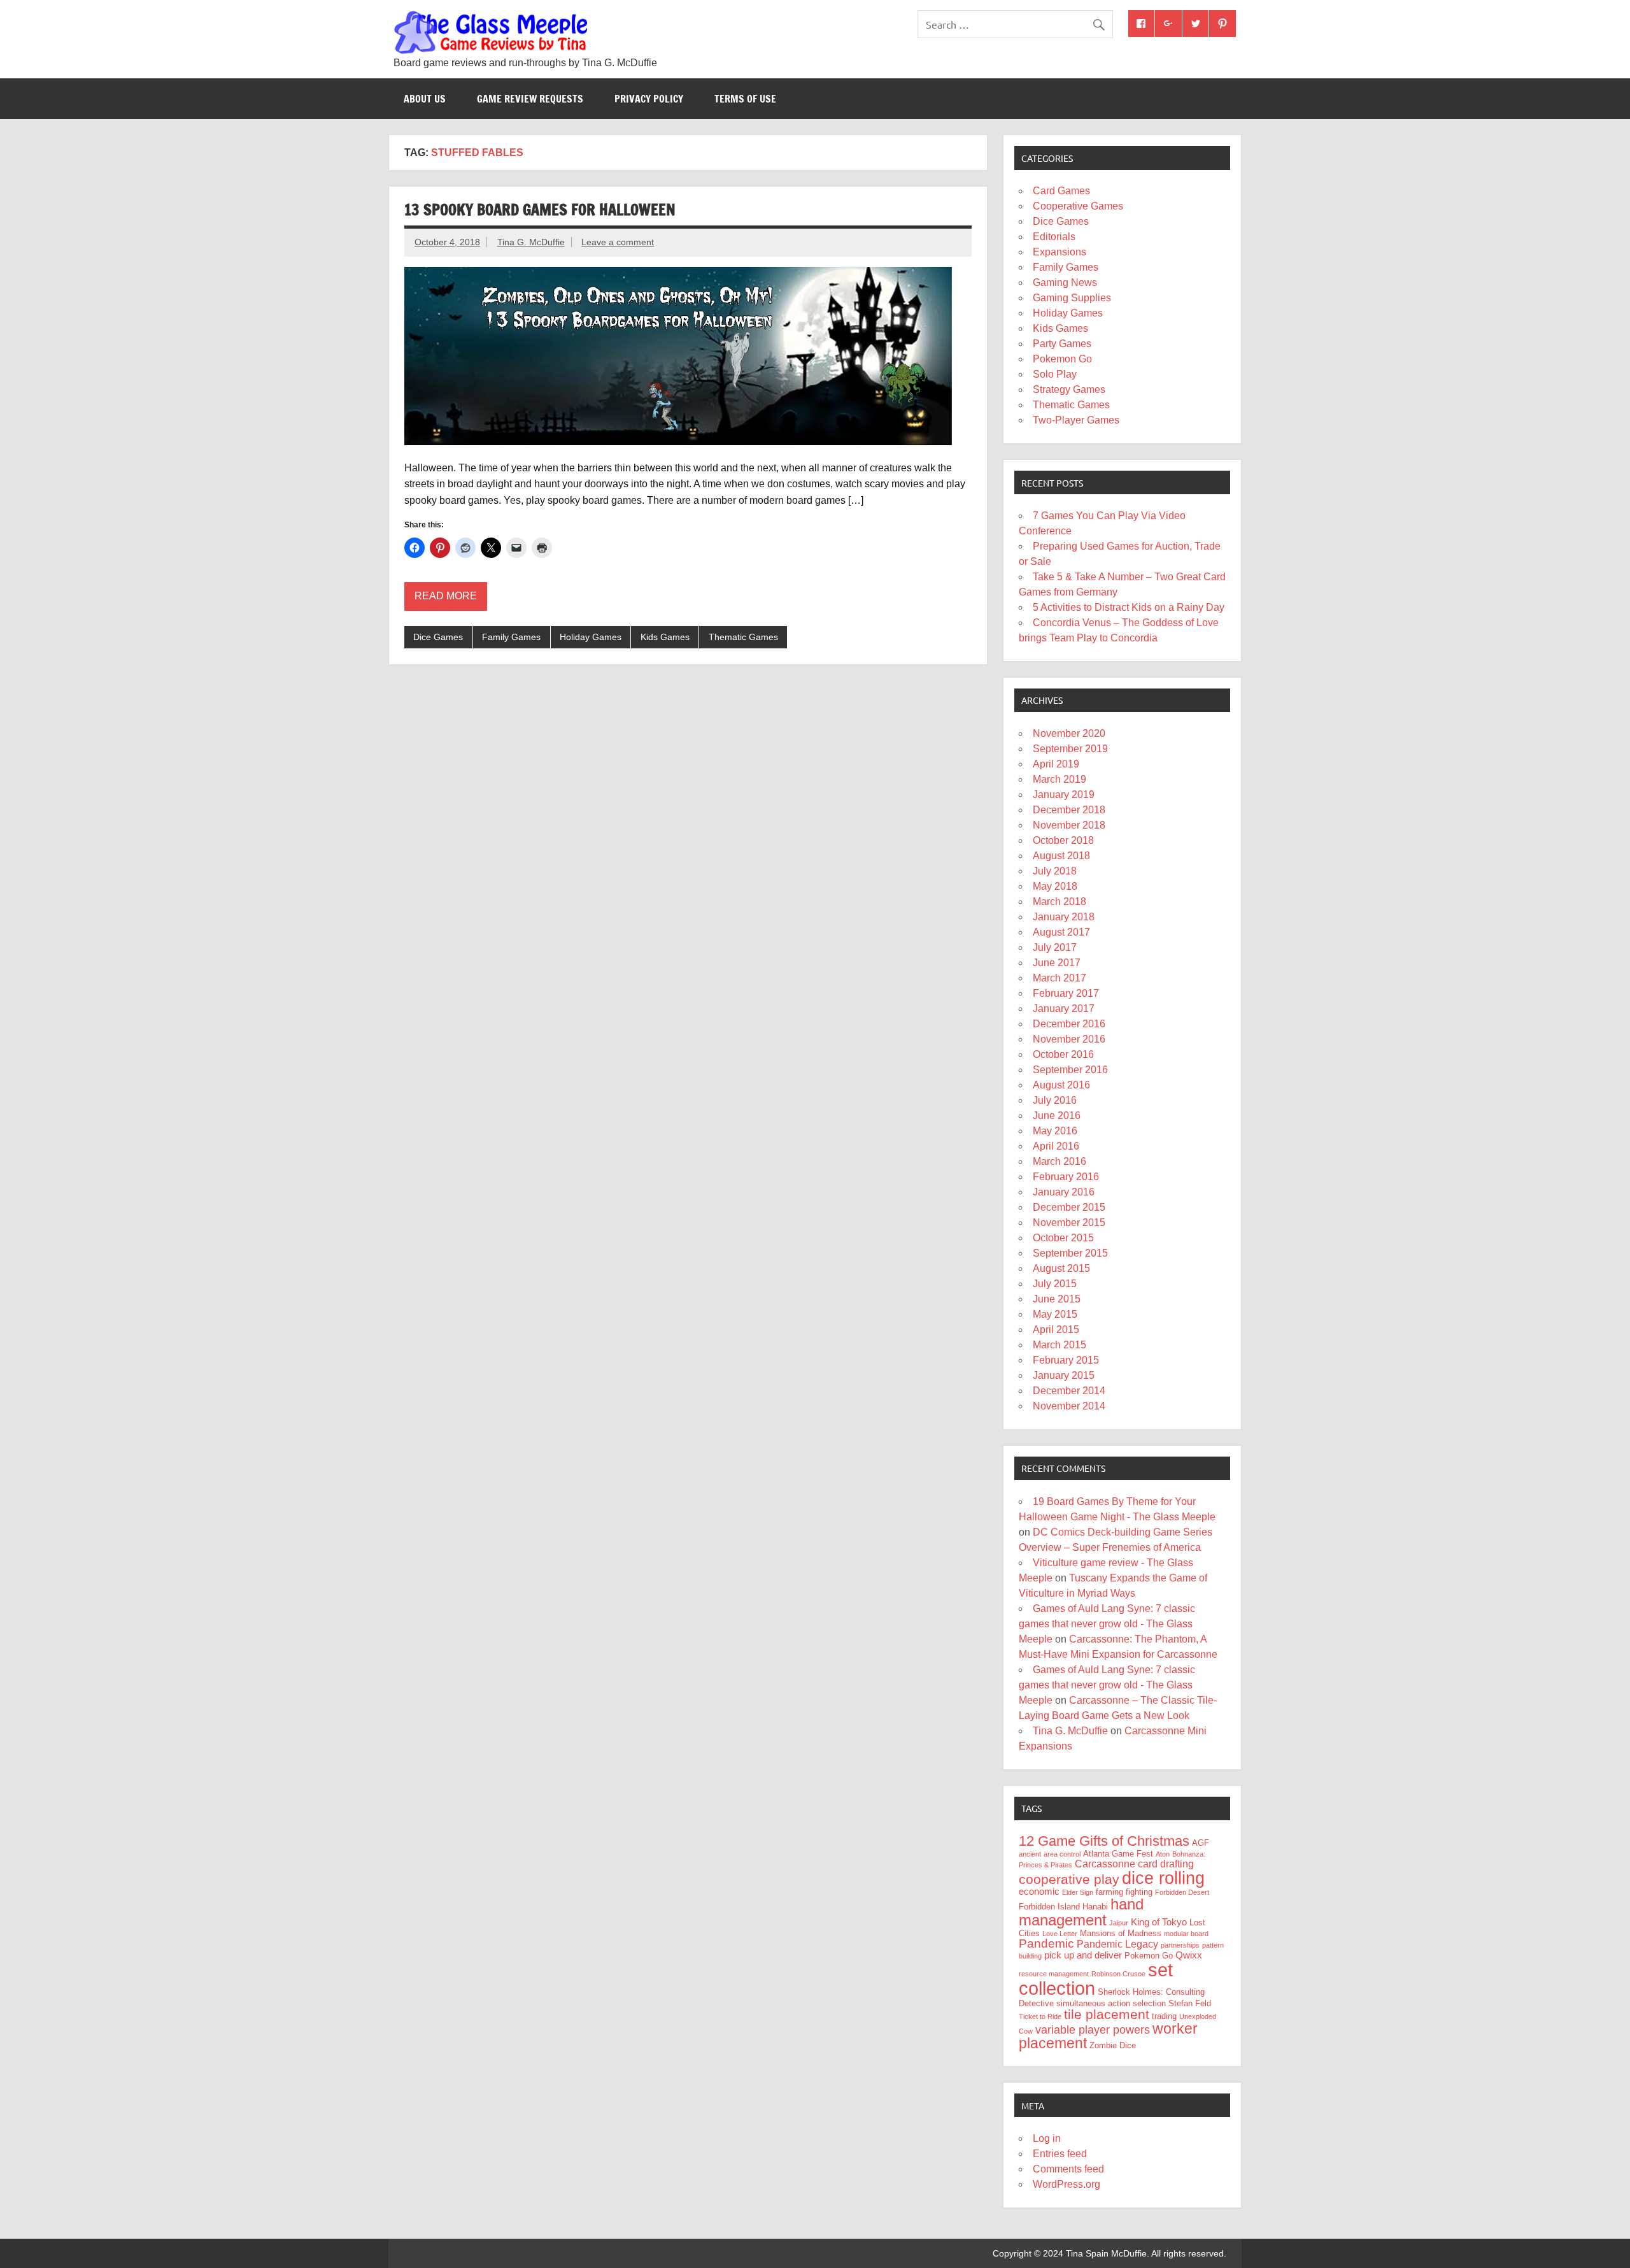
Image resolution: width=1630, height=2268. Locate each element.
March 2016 (1059, 1161)
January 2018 (1064, 917)
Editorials (1054, 237)
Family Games (511, 637)
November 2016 (1069, 1039)
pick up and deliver (1083, 1955)
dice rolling (1163, 1878)
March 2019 (1059, 779)
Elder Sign (1078, 1892)
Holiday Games (591, 637)
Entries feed (1060, 2154)
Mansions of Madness (1121, 1933)
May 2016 (1055, 1131)
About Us (425, 99)
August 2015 (1061, 1268)
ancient (1030, 1854)
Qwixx (1189, 1955)
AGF (1201, 1843)
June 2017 (1057, 963)
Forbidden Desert (1182, 1892)
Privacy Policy (649, 99)
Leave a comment (618, 242)
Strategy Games (1069, 389)
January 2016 (1064, 1192)
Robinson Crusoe (1118, 1974)
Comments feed (1068, 2169)
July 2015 (1055, 1284)
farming (1109, 1892)
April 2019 (1056, 764)
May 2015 (1055, 1314)
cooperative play (1069, 1879)
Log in (1047, 2138)
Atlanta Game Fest (1118, 1854)
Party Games (1062, 344)
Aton (1163, 1854)
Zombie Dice (1113, 2045)
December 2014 (1069, 1391)
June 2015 (1057, 1299)
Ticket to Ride (1040, 2016)
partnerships (1180, 1945)
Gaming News (1065, 282)
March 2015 (1059, 1345)
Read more (446, 596)
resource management (1054, 1974)
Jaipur (1119, 1923)
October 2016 (1063, 1054)
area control (1062, 1854)
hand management (1081, 1912)
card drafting (1166, 1864)
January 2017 (1064, 1009)
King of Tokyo (1159, 1922)
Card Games (1061, 191)
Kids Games (665, 637)
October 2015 (1063, 1238)
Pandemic (1046, 1943)
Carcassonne (1105, 1864)
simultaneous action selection (1111, 2003)
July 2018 (1055, 871)
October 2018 (1063, 840)
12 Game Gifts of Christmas (1104, 1841)
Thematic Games (743, 637)
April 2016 (1056, 1146)
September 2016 (1070, 1070)
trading (1164, 2016)
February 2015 (1066, 1360)
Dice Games (438, 637)
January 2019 (1064, 795)
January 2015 (1064, 1375)
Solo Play (1055, 374)
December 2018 (1069, 810)
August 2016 (1061, 1085)
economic (1039, 1892)
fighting (1139, 1892)
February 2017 (1066, 993)
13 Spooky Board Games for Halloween (540, 210)
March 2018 (1059, 902)
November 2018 (1069, 825)
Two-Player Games (1076, 420)
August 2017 (1061, 932)
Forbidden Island (1049, 1907)
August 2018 (1061, 856)
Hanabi (1095, 1907)
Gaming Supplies (1072, 298)
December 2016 (1069, 1024)
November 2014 (1069, 1406)
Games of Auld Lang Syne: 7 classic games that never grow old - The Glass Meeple (1107, 1624)
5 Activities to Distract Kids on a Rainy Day (1129, 607)
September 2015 (1070, 1253)
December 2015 (1069, 1207)
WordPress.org (1067, 2184)
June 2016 (1057, 1116)
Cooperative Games (1078, 206)
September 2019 (1070, 749)
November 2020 (1069, 733)
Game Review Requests (530, 99)
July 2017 (1055, 947)
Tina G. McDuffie (531, 242)
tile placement (1107, 2014)
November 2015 (1069, 1223)
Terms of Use (745, 99)
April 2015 (1056, 1330)
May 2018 (1055, 886)
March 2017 (1059, 978)
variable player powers (1093, 2030)
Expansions (1059, 252)
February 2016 (1066, 1177)
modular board (1186, 1934)
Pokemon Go (1062, 359)
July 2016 (1055, 1100)
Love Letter (1060, 1934)
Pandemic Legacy (1117, 1944)
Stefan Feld (1190, 2003)
